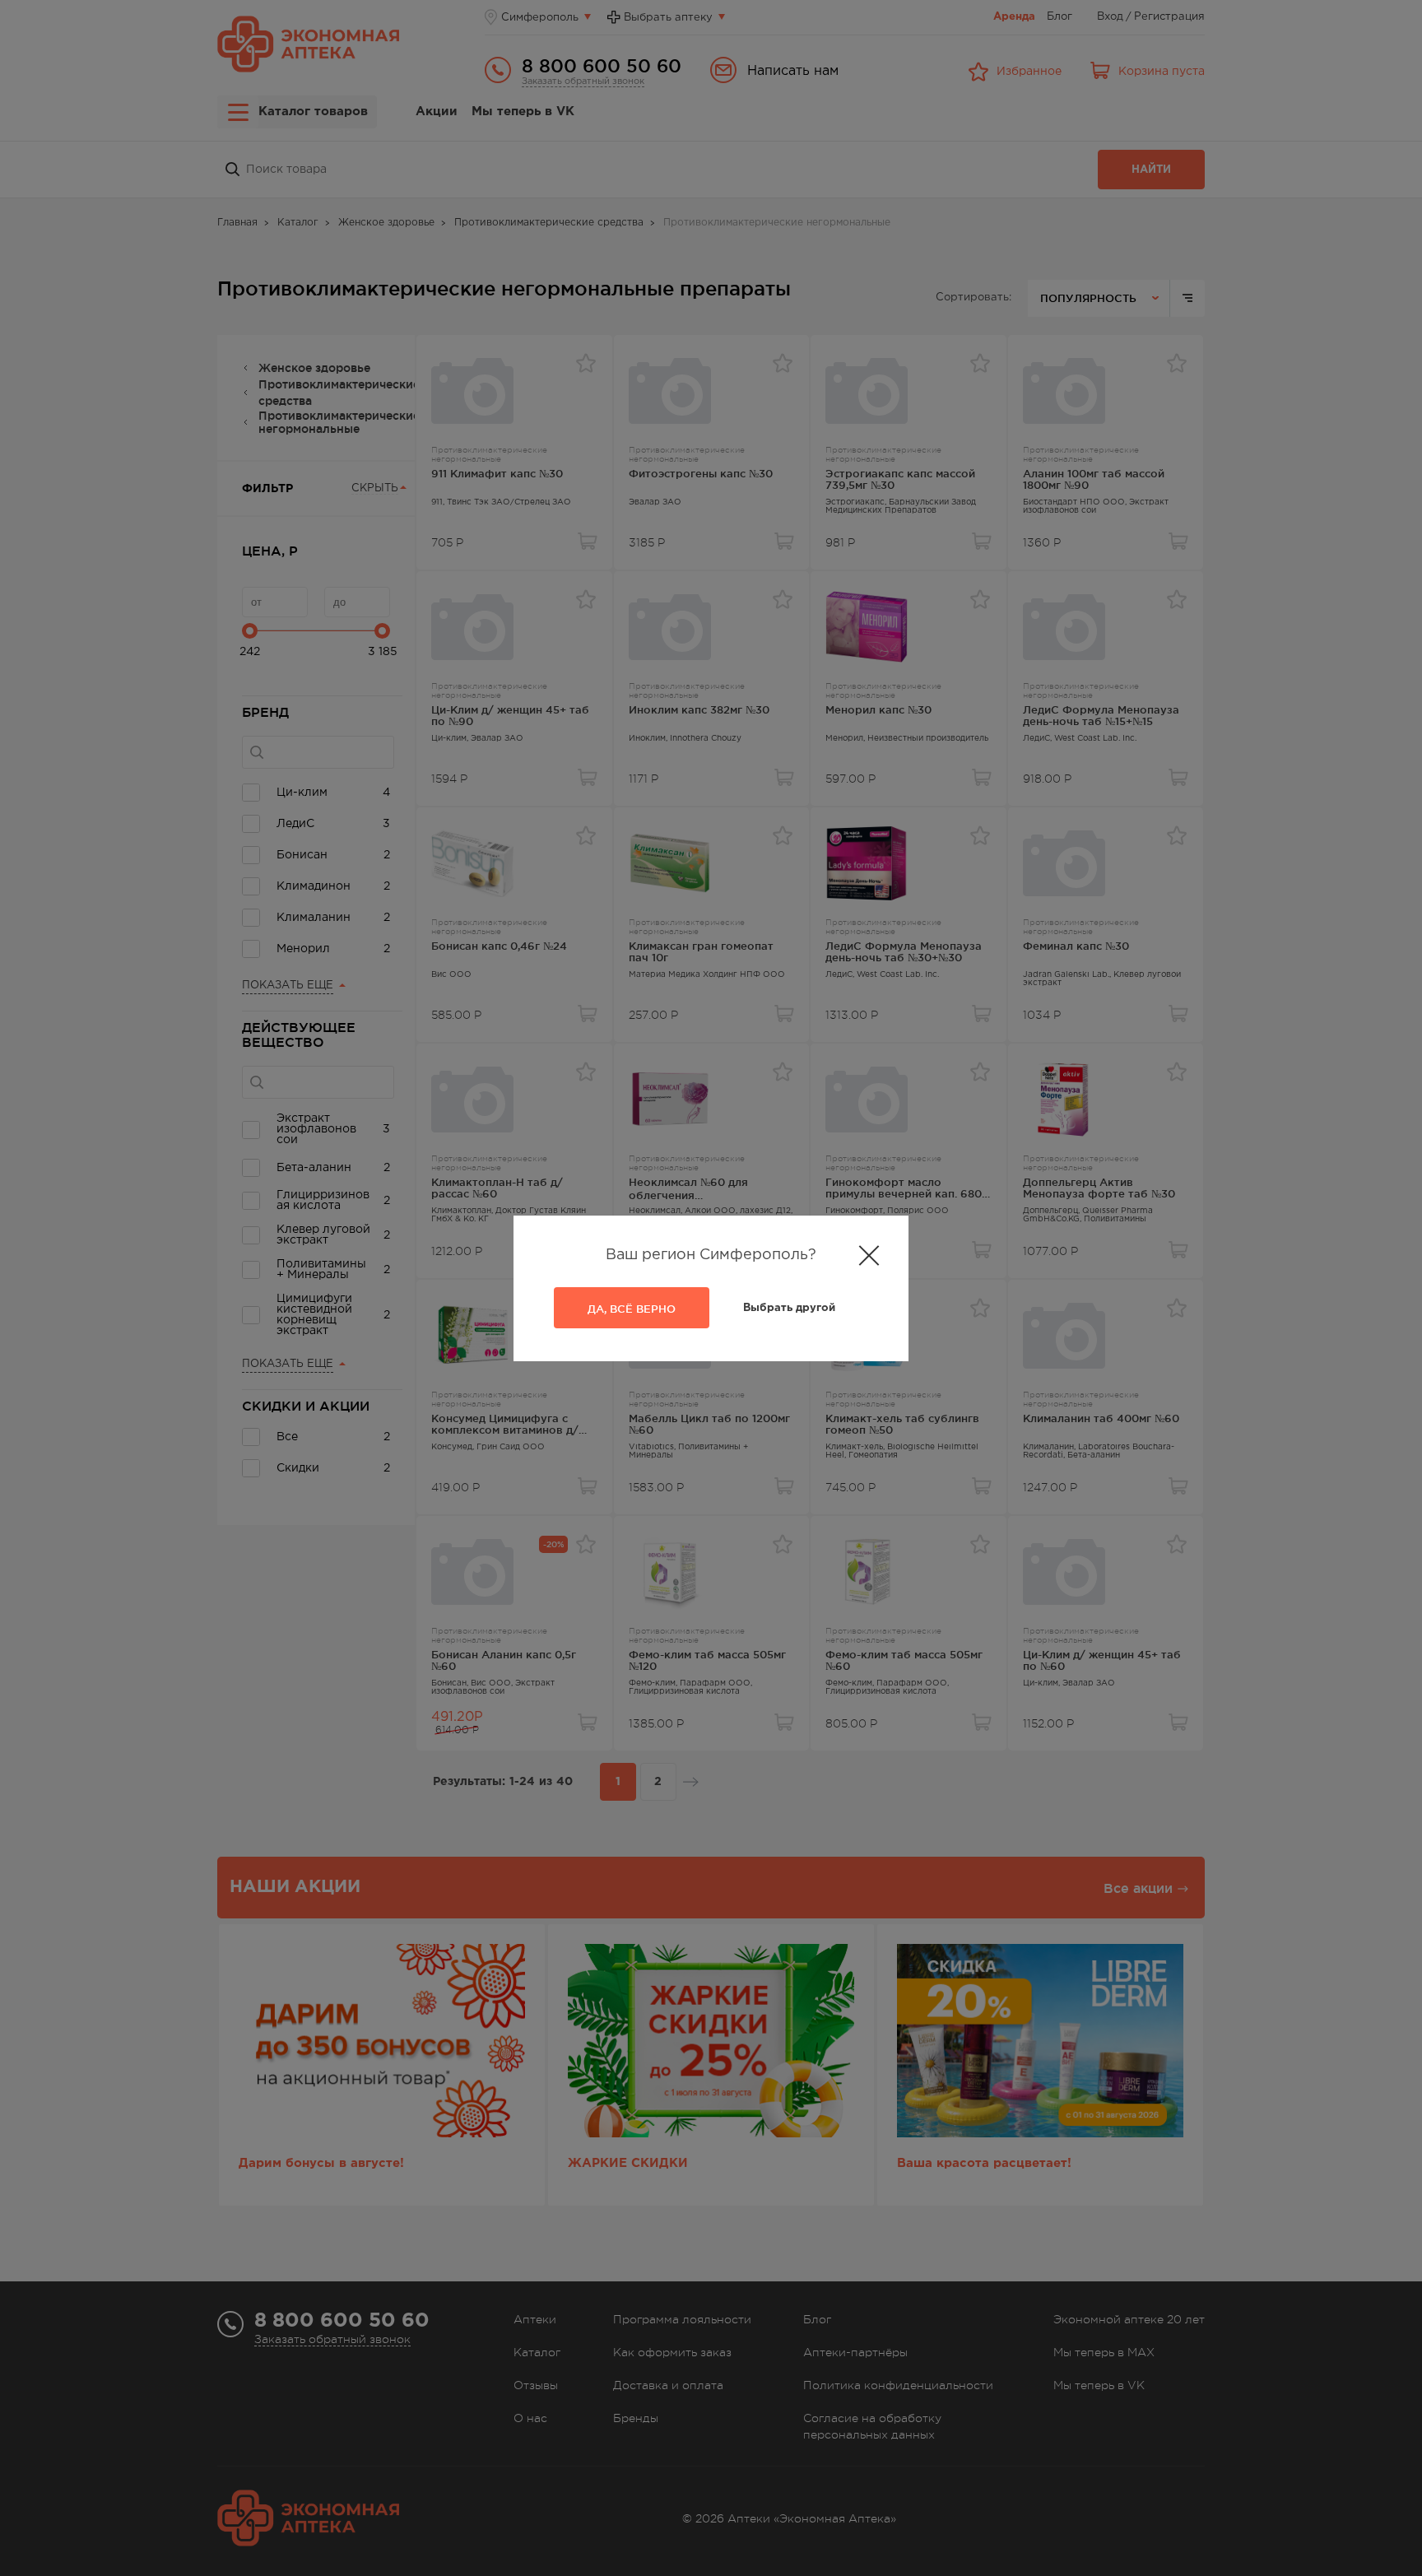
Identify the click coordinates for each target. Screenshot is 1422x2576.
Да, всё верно (632, 1309)
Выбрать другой (789, 1308)
